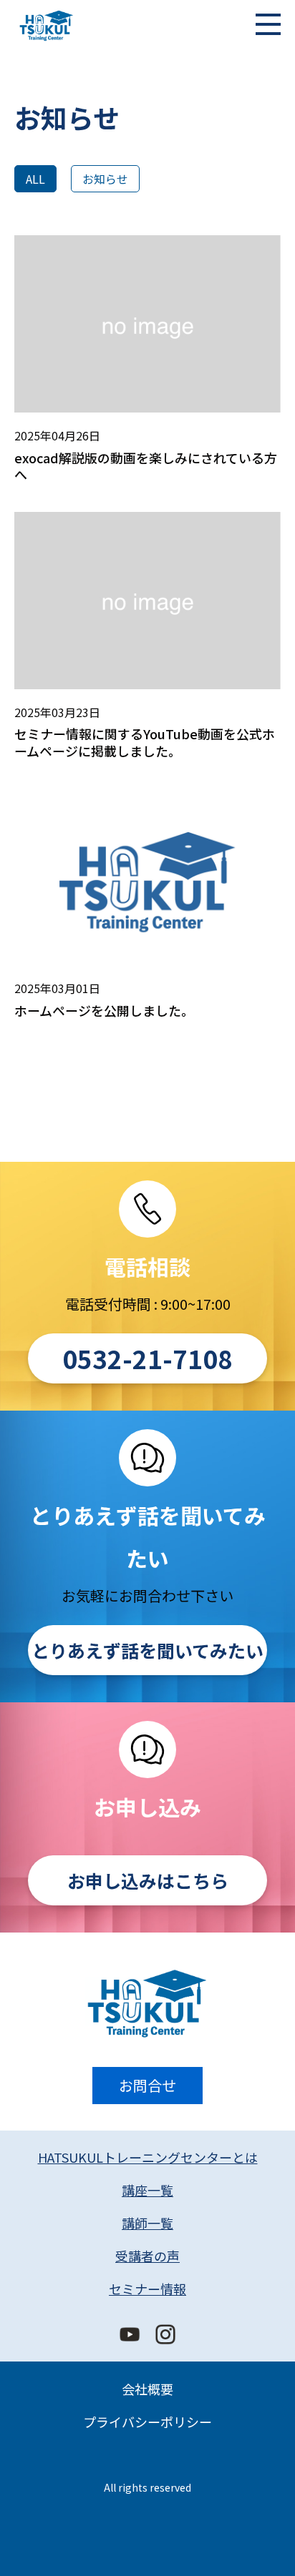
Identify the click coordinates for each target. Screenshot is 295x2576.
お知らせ (105, 179)
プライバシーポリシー (147, 2422)
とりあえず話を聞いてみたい (147, 1650)
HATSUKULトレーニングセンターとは (148, 2157)
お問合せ (147, 2085)
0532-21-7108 (147, 1358)
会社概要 (147, 2389)
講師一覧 (147, 2223)
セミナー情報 (147, 2289)
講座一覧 (147, 2190)
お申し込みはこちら (148, 1880)
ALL (35, 179)
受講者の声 (147, 2256)
